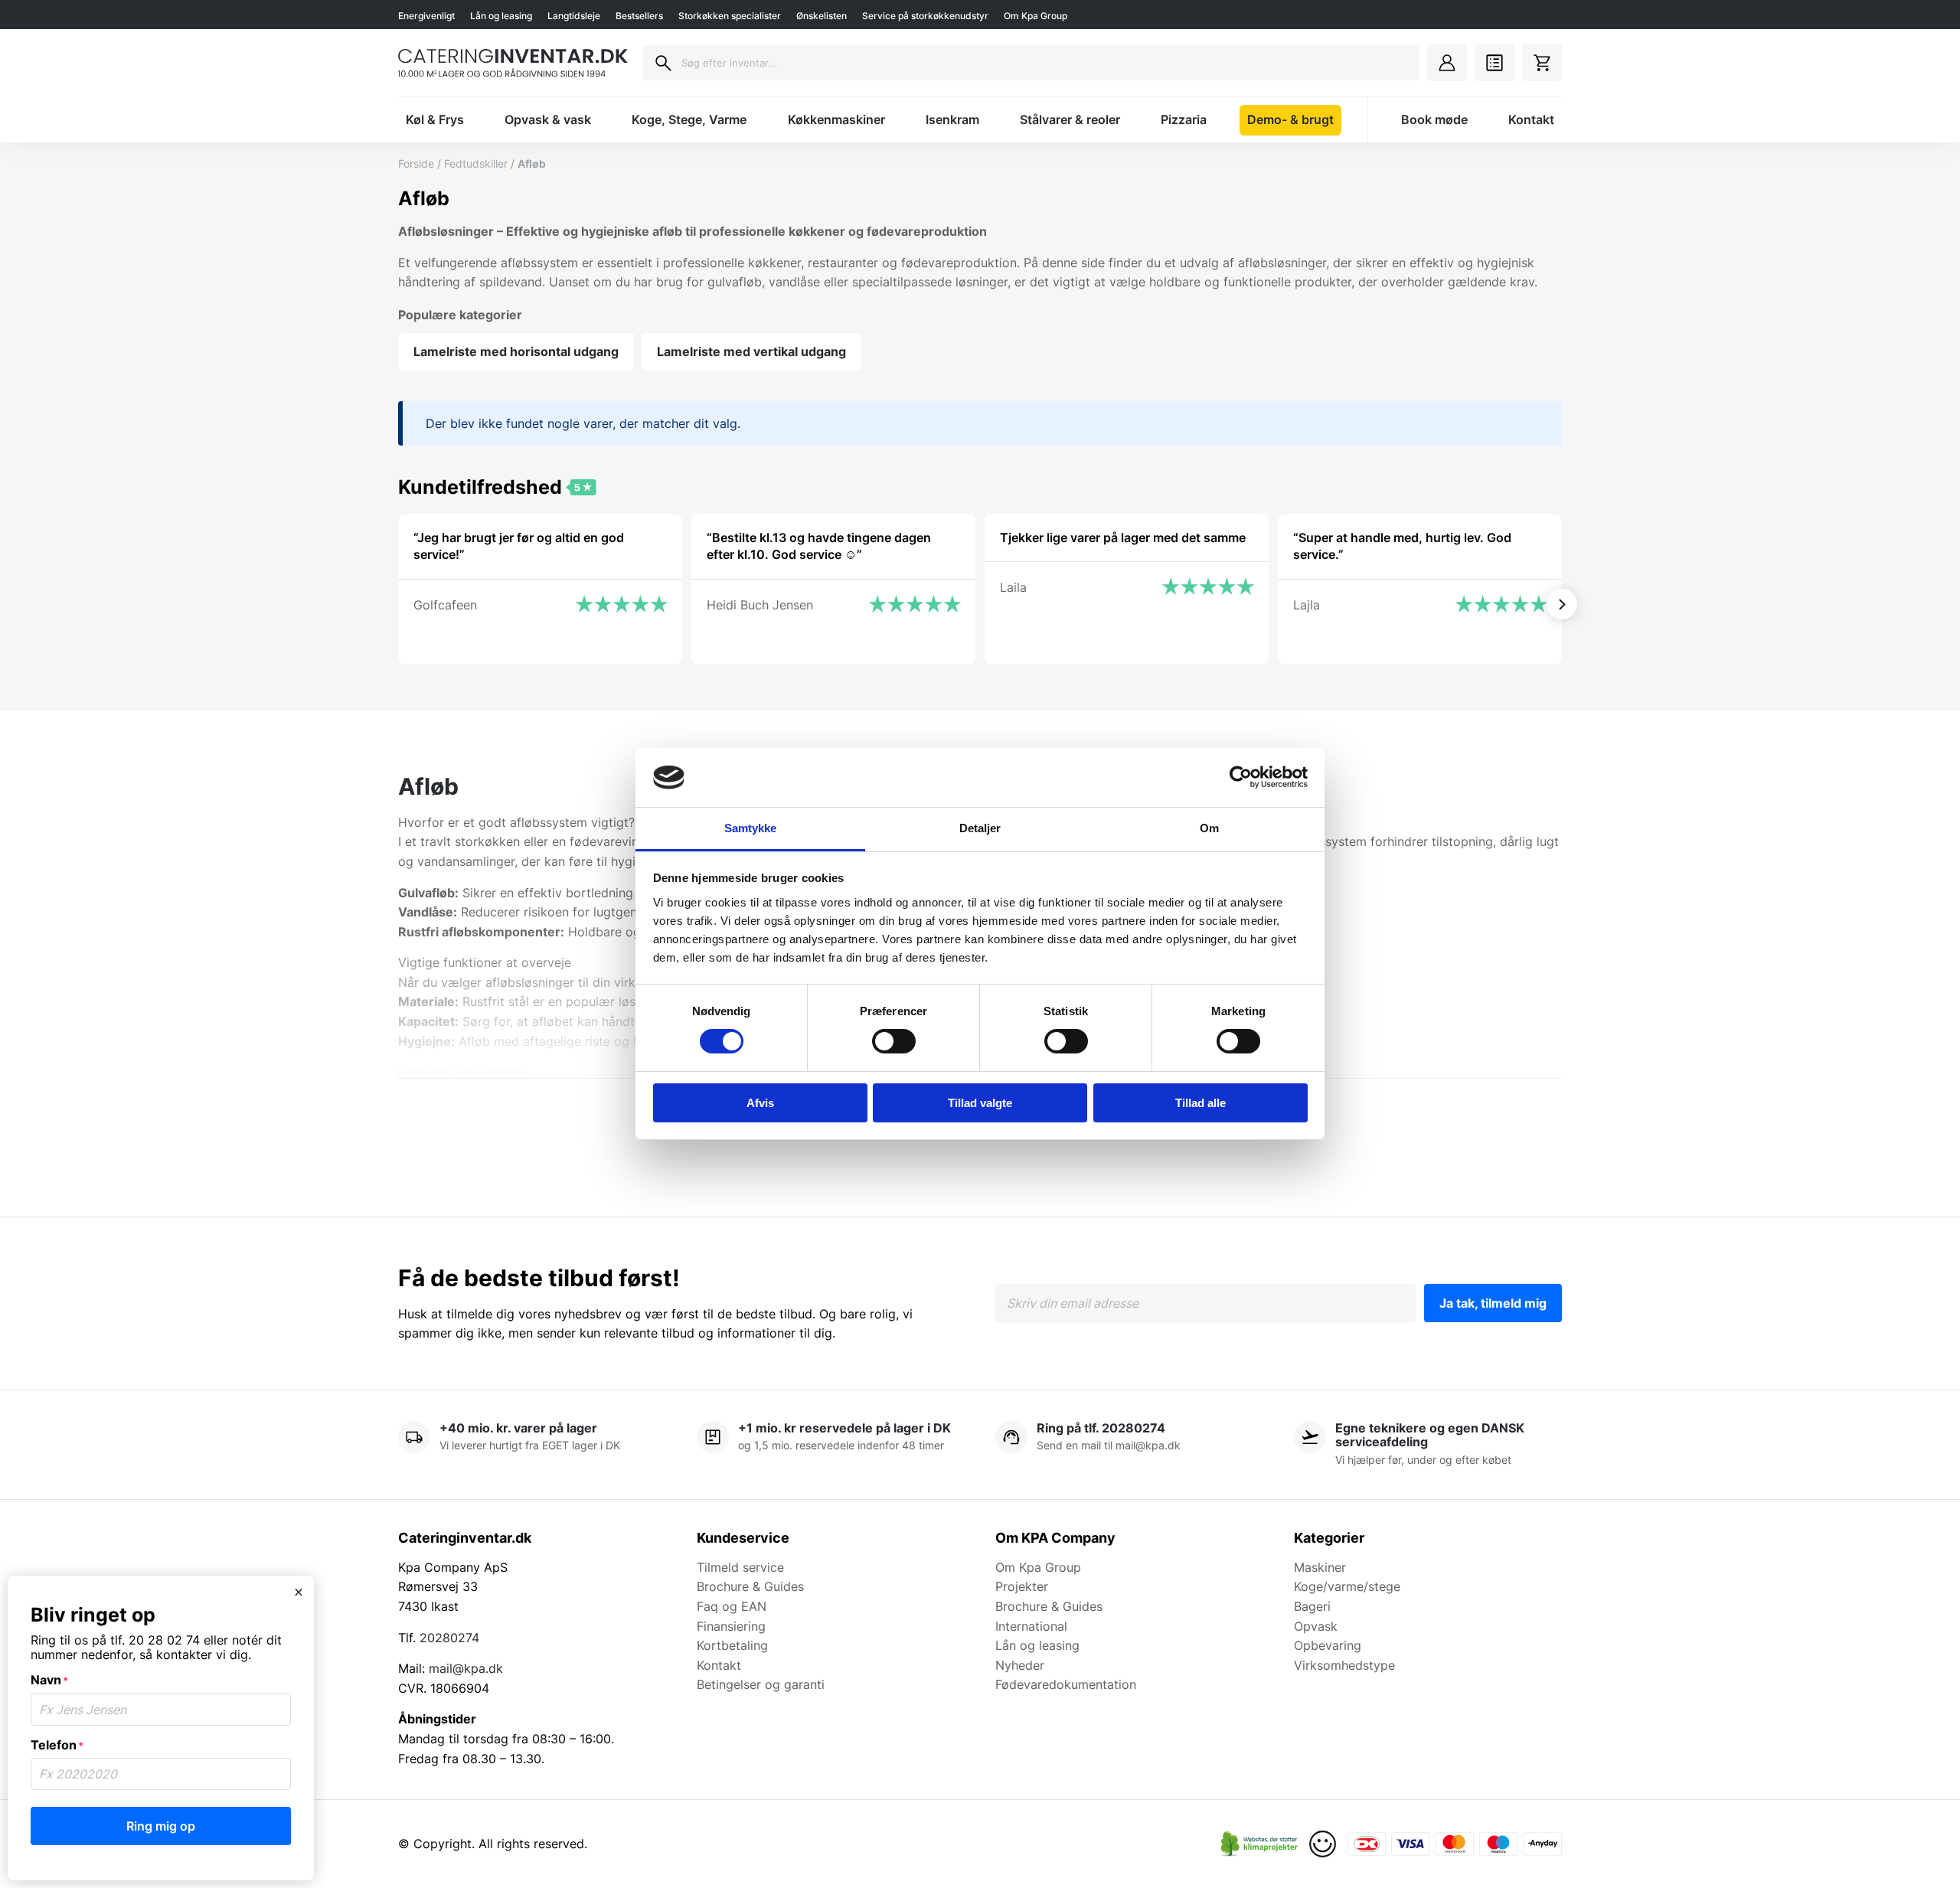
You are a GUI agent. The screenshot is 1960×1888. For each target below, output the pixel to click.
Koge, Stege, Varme (689, 119)
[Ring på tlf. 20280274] (1129, 1445)
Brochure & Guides (750, 1586)
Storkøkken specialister (730, 16)
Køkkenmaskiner (836, 119)
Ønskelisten (822, 16)
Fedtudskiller (476, 163)
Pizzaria (1184, 119)
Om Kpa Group (1036, 16)
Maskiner (1320, 1567)
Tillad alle (1200, 1103)
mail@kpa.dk (466, 1668)
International (1031, 1626)
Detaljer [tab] (980, 828)
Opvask (1316, 1626)
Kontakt (1531, 119)
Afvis (760, 1103)
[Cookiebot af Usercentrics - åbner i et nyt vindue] (1241, 777)
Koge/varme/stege (1347, 1586)
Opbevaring (1328, 1645)
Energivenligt (426, 16)
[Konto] (1447, 63)
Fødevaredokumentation (1066, 1684)
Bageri (1312, 1606)
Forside (416, 163)
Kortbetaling (732, 1645)
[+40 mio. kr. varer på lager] (532, 1445)
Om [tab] (1209, 828)
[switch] (894, 1041)
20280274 (449, 1638)
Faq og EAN (732, 1606)
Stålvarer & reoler (1070, 119)
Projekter (1022, 1586)
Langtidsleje (574, 16)
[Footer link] (1259, 1844)
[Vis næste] (1562, 604)
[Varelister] (1494, 63)
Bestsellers (639, 16)
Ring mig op (161, 1826)
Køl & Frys (435, 119)
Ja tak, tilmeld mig (1493, 1303)
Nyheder (1020, 1665)
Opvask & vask (548, 119)
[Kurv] (1542, 63)
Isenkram (952, 119)
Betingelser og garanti (761, 1684)
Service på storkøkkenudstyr (925, 16)
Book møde (1434, 119)
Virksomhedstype (1344, 1665)
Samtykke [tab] (751, 828)
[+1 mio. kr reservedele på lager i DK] (831, 1445)
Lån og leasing (501, 16)
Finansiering (731, 1626)
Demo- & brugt (1290, 119)
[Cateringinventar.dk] (513, 63)
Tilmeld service (740, 1567)
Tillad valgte (980, 1103)
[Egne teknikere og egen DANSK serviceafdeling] (1428, 1445)
